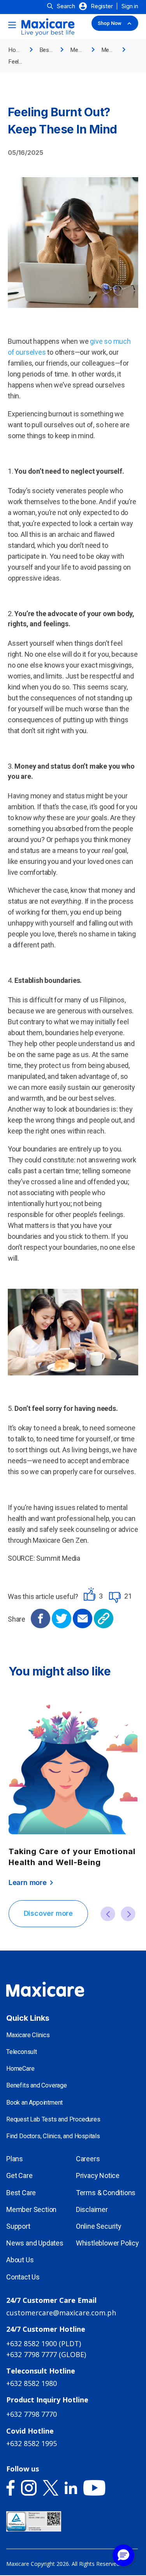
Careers (88, 2159)
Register (102, 6)
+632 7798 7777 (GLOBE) (46, 2354)
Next (128, 1914)
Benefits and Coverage (37, 2085)
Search (66, 6)
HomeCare (20, 2069)
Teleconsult (22, 2052)
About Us (20, 2260)
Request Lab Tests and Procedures (53, 2119)
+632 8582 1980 (32, 2383)
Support (18, 2226)
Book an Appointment (34, 2103)
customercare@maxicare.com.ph (61, 2313)
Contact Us (23, 2277)
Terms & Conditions (106, 2193)
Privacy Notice (98, 2175)
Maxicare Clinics (28, 2035)
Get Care (19, 2175)
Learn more (32, 1883)
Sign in (130, 6)
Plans (15, 2159)
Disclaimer (92, 2209)
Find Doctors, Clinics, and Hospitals (53, 2136)
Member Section (31, 2209)
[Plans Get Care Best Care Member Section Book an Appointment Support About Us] (73, 26)
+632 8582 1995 (32, 2443)
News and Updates (35, 2243)
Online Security (99, 2226)
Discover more (48, 1913)
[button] (123, 2555)
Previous (108, 1914)
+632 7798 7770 (32, 2414)
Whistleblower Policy (107, 2243)
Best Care (21, 2193)
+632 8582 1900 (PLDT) (44, 2343)
